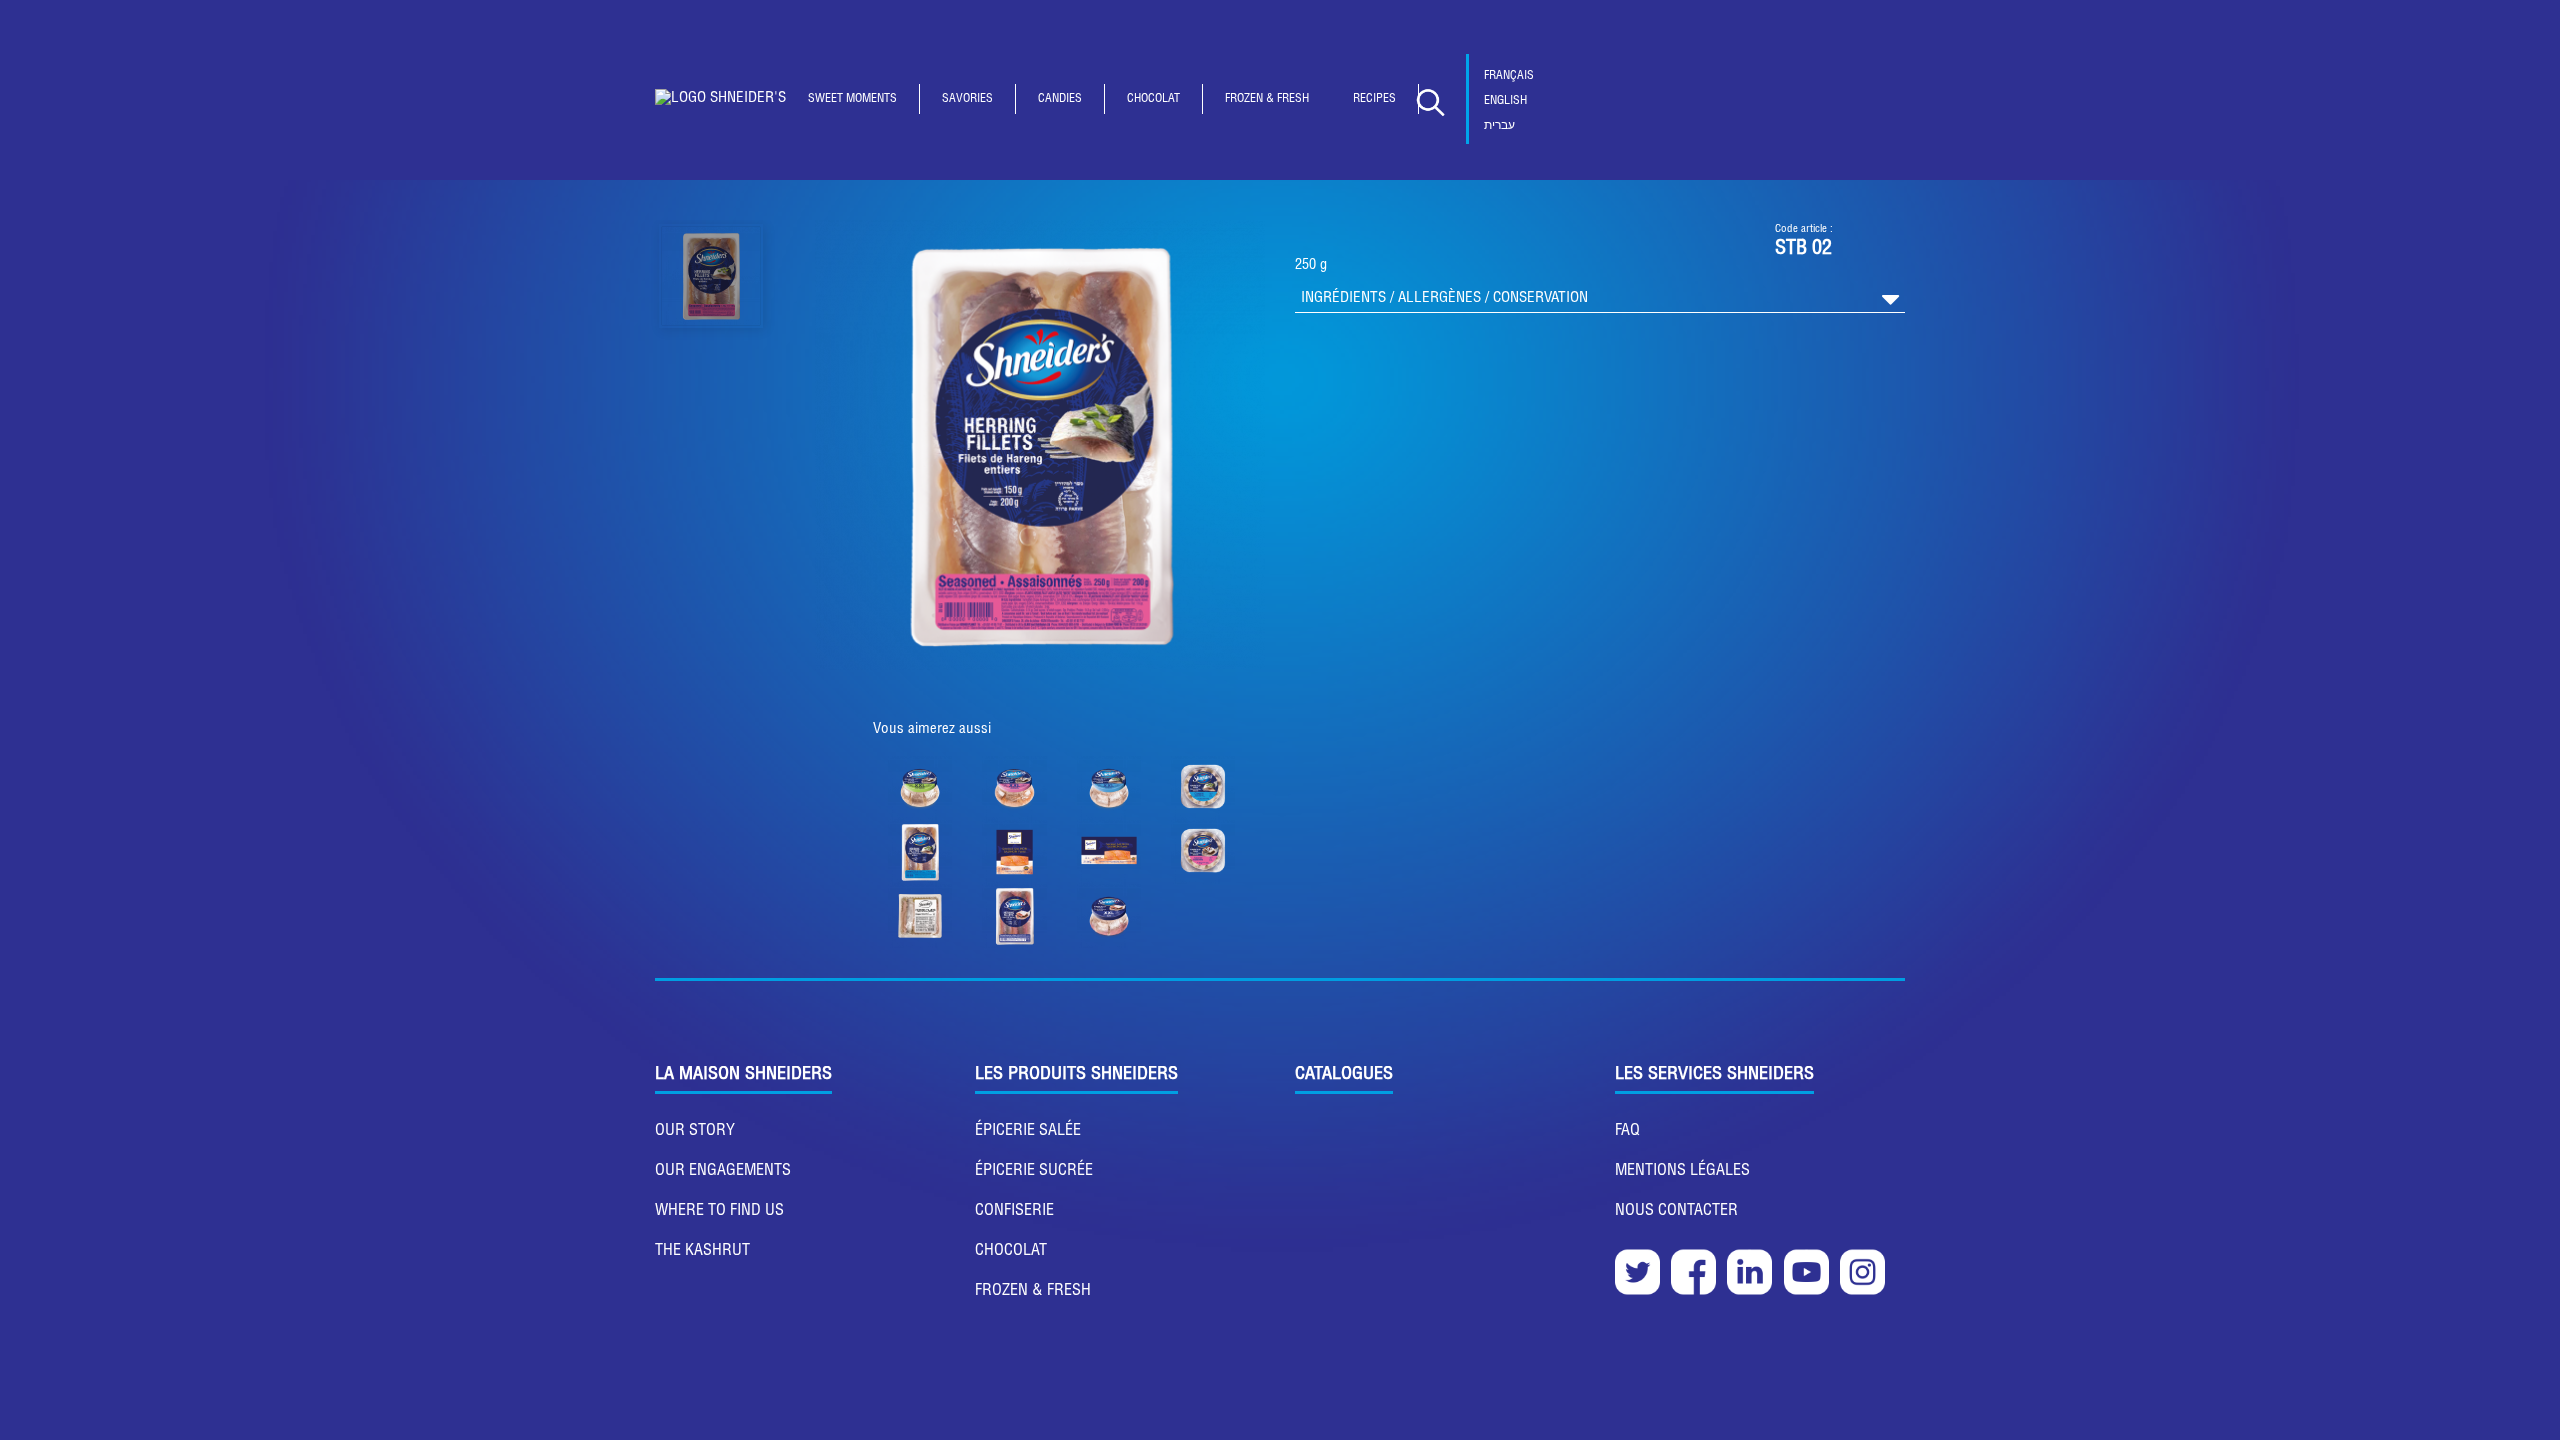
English (1496, 101)
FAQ (1627, 1132)
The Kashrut (702, 1252)
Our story (695, 1132)
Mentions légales (1682, 1172)
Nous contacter (1676, 1212)
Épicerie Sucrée (1034, 1172)
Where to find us (719, 1212)
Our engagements (723, 1172)
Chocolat (1011, 1252)
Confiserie (1014, 1212)
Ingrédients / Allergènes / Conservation (1444, 298)
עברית (1496, 126)
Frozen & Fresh (1033, 1292)
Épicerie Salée (1028, 1132)
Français (1496, 76)
